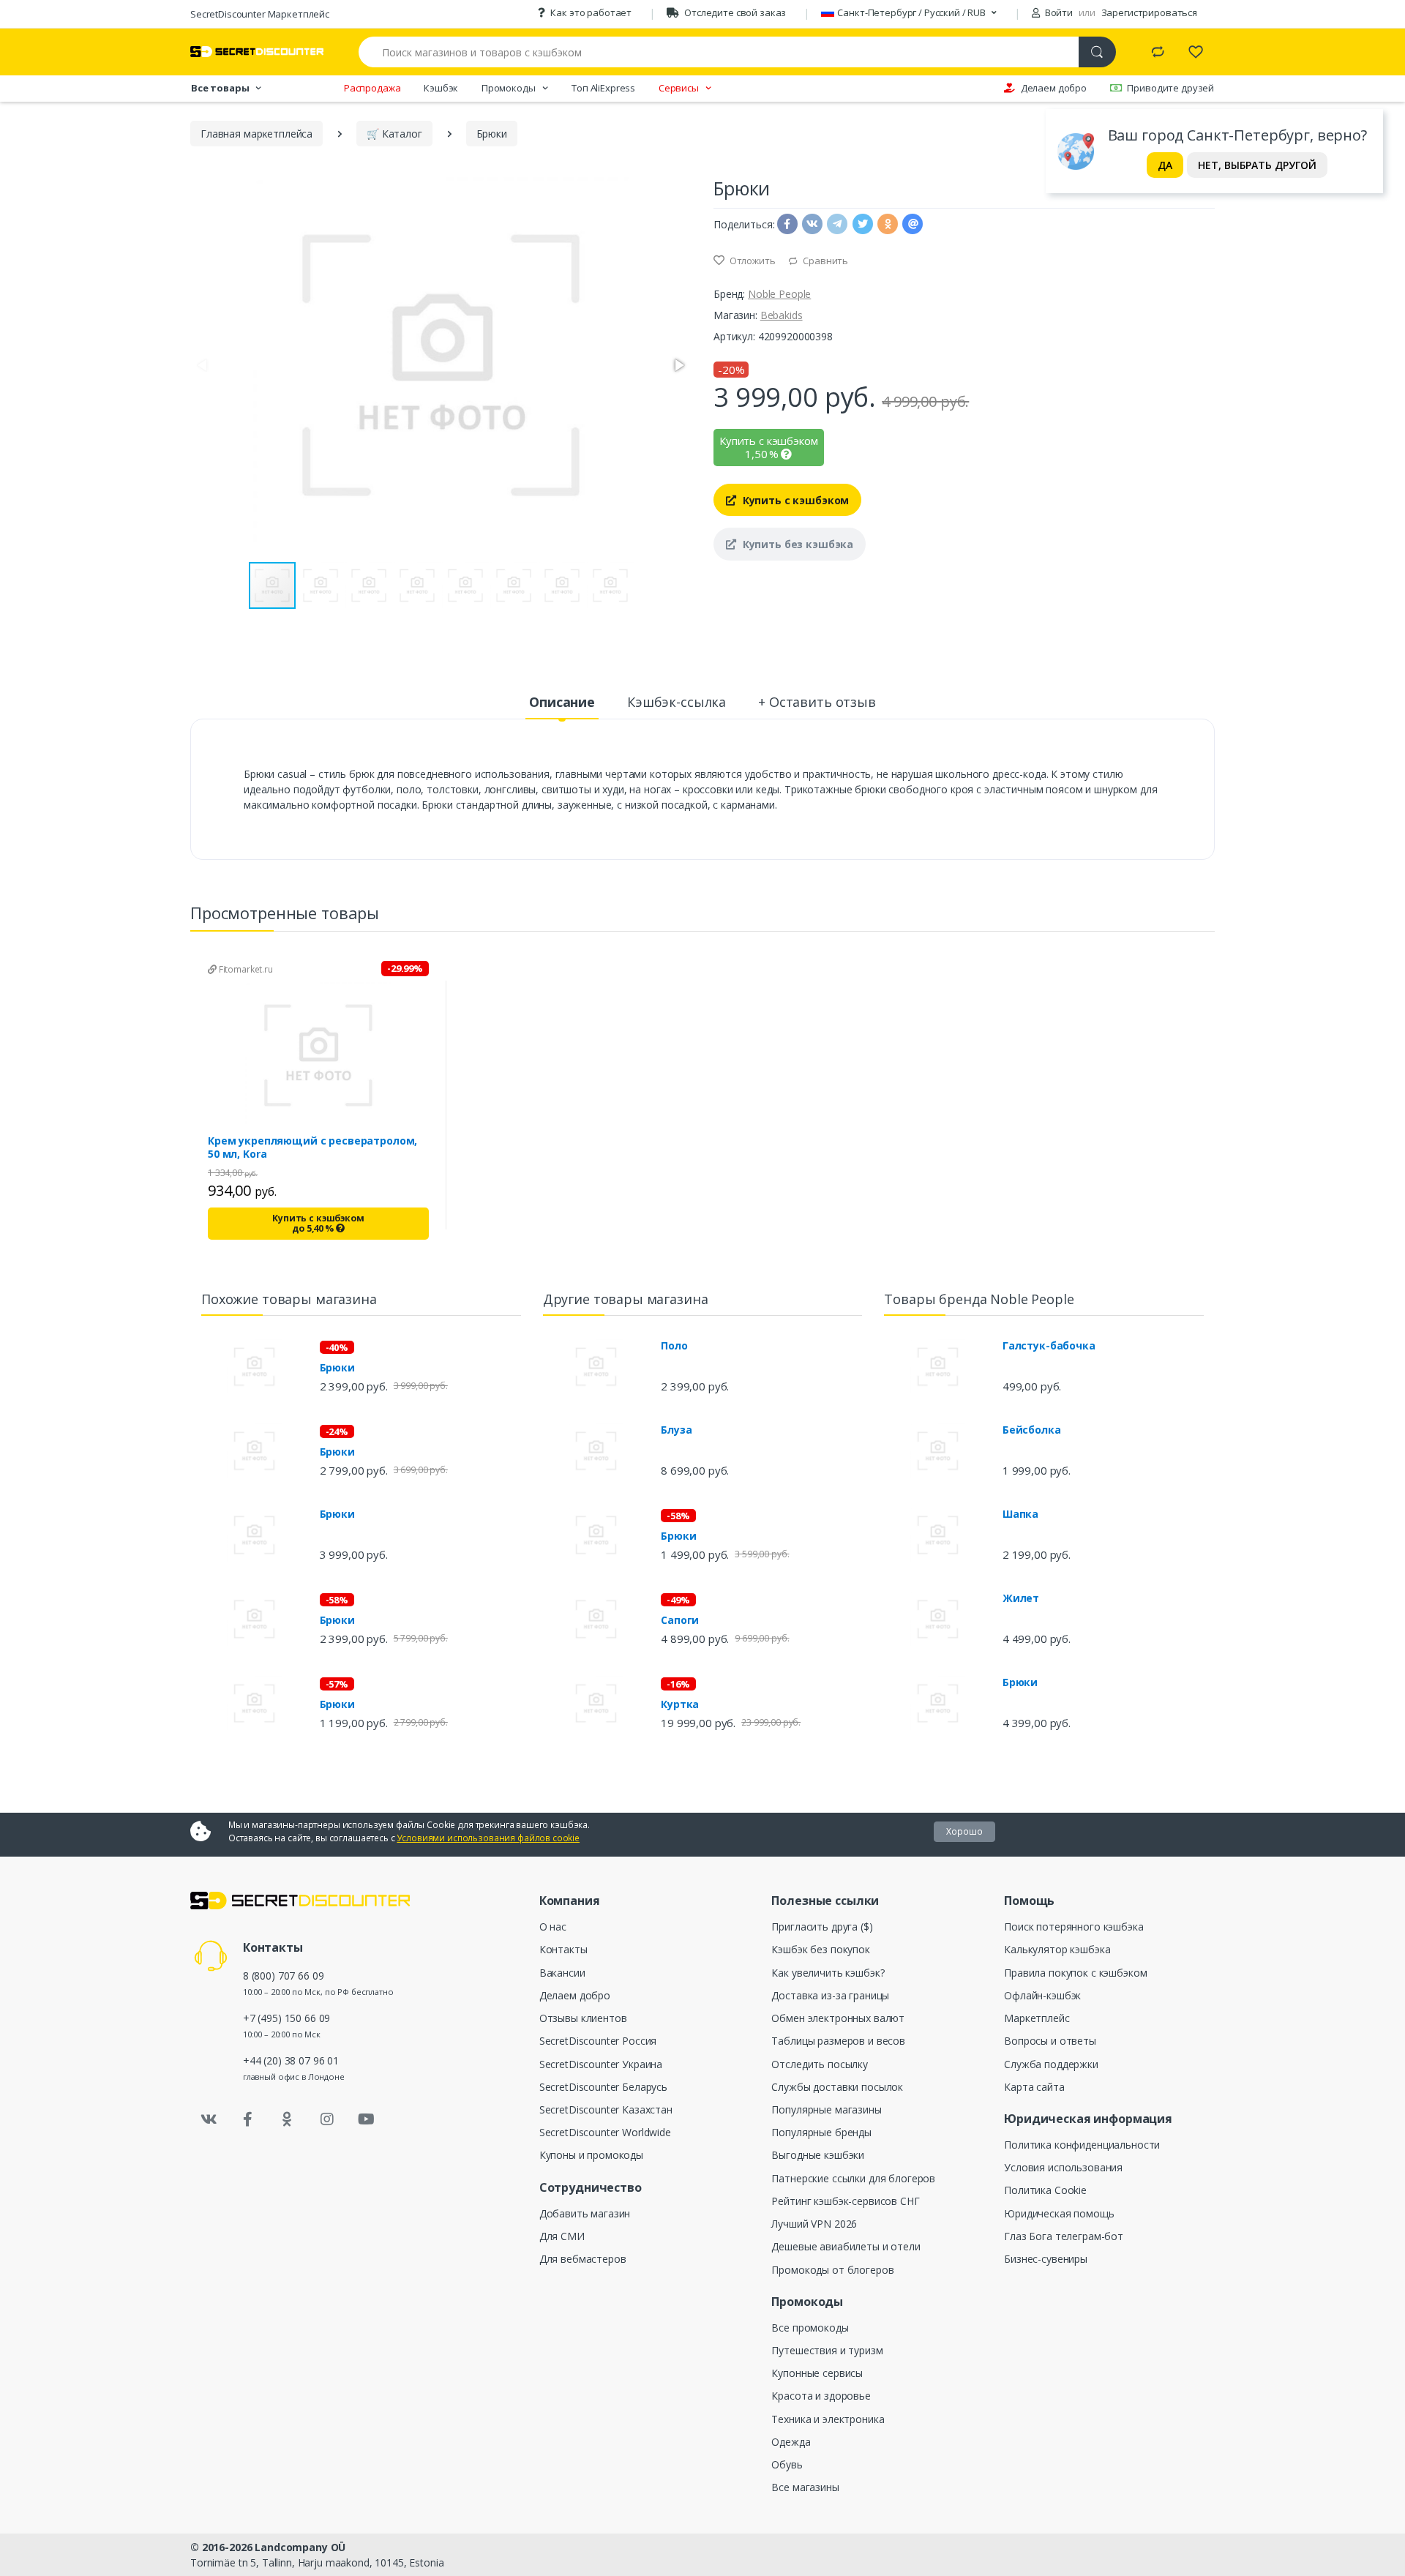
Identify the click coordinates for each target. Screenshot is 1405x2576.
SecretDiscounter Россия (598, 2041)
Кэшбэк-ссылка (677, 702)
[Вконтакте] (209, 2119)
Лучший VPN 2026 (814, 2224)
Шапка (1020, 1514)
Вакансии (562, 1973)
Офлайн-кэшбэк (1042, 1995)
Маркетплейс (1037, 2018)
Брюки (337, 1368)
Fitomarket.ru (245, 969)
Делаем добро (1054, 88)
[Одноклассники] (288, 2119)
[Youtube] (366, 2119)
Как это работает (591, 12)
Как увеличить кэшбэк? (828, 1973)
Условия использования (1063, 2167)
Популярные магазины (826, 2109)
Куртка (680, 1704)
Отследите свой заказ (735, 12)
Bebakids (782, 315)
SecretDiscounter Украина (601, 2064)
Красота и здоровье (821, 2396)
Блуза (676, 1430)
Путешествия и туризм (827, 2350)
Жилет (1021, 1598)
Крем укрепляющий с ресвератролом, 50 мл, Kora (312, 1147)
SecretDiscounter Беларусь (603, 2087)
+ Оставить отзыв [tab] (817, 702)
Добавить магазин (585, 2213)
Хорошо (964, 1831)
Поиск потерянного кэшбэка (1074, 1927)
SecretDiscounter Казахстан (606, 2109)
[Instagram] (327, 2119)
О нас (553, 1927)
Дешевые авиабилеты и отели (846, 2246)
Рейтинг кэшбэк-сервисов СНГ (845, 2201)
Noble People (779, 294)
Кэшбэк (441, 88)
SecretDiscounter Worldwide (605, 2132)
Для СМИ (562, 2236)
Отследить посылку (820, 2064)
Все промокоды (810, 2328)
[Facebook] (248, 2119)
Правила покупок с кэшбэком (1075, 1973)
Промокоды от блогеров (832, 2270)
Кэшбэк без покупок (820, 1949)
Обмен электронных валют (838, 2018)
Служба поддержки (1051, 2064)
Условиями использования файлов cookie (488, 1838)
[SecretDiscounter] (257, 52)
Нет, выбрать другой (1257, 165)
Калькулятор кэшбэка (1057, 1949)
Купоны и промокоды (591, 2155)
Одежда (791, 2442)
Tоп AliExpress (603, 88)
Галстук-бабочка (1049, 1346)
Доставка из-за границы (830, 1995)
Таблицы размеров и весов (838, 2041)
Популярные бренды (821, 2132)
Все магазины (805, 2487)
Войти (1058, 12)
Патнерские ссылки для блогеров (853, 2178)
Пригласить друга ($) (822, 1927)
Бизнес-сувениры (1046, 2259)
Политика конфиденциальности (1082, 2145)
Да (1165, 165)
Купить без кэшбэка (797, 544)
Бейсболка (1032, 1430)
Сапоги (680, 1620)
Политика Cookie (1045, 2190)
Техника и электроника (828, 2419)
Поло (674, 1346)
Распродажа (372, 88)
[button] (678, 365)
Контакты (563, 1949)
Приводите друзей (1170, 88)
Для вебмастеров (583, 2259)
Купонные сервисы (817, 2373)
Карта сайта (1034, 2087)
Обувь (787, 2464)
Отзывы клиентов (583, 2018)
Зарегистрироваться (1149, 12)
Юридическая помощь (1059, 2213)
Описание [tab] (562, 702)
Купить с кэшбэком (794, 500)
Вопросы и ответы (1050, 2041)
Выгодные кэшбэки (818, 2155)
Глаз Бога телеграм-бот (1064, 2236)
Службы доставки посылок (837, 2087)
